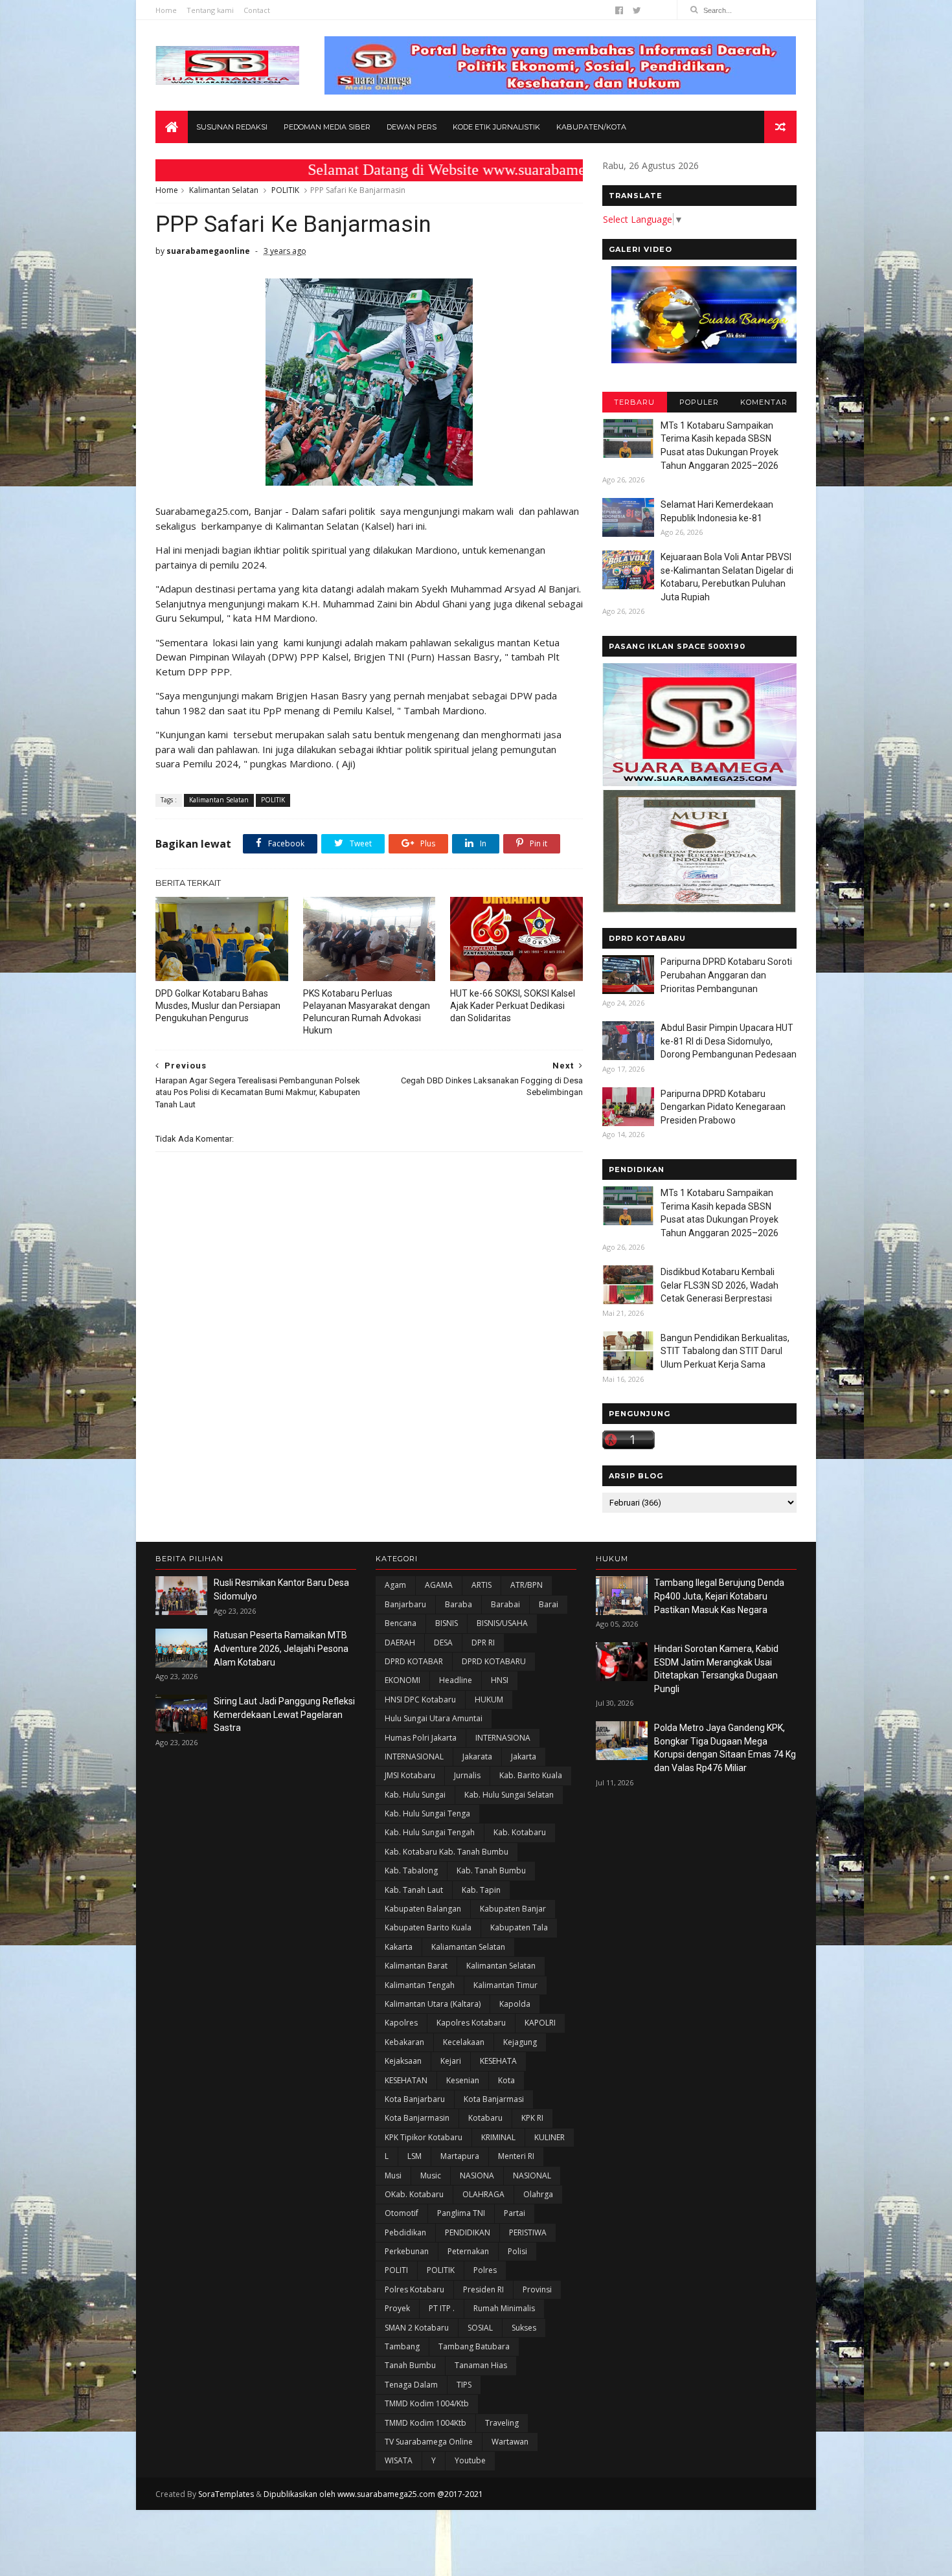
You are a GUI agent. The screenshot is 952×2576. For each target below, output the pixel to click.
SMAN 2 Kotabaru (417, 2328)
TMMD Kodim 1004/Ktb (427, 2403)
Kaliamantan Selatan (468, 1947)
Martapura (460, 2156)
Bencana (401, 1623)
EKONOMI (402, 1680)
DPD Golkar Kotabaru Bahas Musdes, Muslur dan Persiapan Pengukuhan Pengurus (218, 1006)
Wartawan (510, 2442)
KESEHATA (498, 2061)
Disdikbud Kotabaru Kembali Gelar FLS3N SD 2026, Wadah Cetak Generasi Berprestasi (720, 1285)
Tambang (402, 2346)
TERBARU (634, 402)
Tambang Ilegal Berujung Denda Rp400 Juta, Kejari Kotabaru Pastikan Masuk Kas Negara (719, 1596)
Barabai (505, 1604)
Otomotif (402, 2213)
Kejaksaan (403, 2061)
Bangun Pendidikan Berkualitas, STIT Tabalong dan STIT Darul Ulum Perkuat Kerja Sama (725, 1351)
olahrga (538, 2194)
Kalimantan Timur (505, 1985)
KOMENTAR (764, 402)
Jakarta (524, 1757)
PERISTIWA (528, 2232)
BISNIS (447, 1623)
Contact (257, 10)
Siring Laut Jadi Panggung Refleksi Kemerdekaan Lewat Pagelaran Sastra (284, 1714)
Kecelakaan (464, 2042)
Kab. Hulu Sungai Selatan (509, 1795)
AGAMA (439, 1585)
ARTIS (482, 1585)
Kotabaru (485, 2118)
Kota (506, 2080)
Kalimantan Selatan (224, 190)
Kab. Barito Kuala (531, 1775)
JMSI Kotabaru (410, 1775)
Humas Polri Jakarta (421, 1738)
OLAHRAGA (483, 2194)
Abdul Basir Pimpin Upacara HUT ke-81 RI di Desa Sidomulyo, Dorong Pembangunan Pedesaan (729, 1041)
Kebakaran (404, 2042)
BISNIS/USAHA (502, 1623)
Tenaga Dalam (411, 2385)
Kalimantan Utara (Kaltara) (433, 2004)
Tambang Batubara (474, 2346)
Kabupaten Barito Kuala (428, 1927)
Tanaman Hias (481, 2365)
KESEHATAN (406, 2080)
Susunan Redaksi (232, 127)
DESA (443, 1643)
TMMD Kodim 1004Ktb (425, 2423)
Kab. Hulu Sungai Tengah (430, 1832)
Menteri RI (516, 2156)
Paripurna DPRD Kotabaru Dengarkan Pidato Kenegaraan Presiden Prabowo (723, 1107)
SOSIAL (480, 2328)
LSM (414, 2156)
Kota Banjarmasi (494, 2099)
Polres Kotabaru (414, 2289)
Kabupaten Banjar (513, 1909)
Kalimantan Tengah (420, 1985)
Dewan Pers (412, 127)
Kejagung (520, 2042)
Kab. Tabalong (411, 1870)
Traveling (502, 2423)
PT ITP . (442, 2308)
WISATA (399, 2460)
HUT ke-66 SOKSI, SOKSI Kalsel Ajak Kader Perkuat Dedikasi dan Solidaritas (513, 1006)
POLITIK (285, 190)
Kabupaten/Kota (591, 127)
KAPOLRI (540, 2023)
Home (166, 10)
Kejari (451, 2061)
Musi (393, 2175)
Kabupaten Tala (519, 1927)
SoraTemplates (226, 2494)
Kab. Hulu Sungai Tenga (427, 1813)
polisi (517, 2251)
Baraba (459, 1604)
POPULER (699, 402)
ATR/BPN (527, 1585)
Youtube (470, 2460)
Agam (395, 1585)
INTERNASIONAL (414, 1757)
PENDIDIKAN (468, 2232)
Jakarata (477, 1757)
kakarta (399, 1947)
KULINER (550, 2137)
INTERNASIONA (503, 1738)
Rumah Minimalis (504, 2308)
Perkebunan (407, 2251)
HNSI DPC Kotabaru (420, 1700)
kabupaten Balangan (423, 1909)
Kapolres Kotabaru (471, 2023)
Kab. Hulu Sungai (415, 1795)
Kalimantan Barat (416, 1966)
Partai (515, 2213)
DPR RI (483, 1643)
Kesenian (463, 2080)
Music (431, 2175)
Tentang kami (210, 10)
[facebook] (619, 10)
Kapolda (515, 2004)
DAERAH (400, 1643)
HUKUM (489, 1700)
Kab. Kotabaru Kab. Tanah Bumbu (447, 1852)
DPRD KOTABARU (494, 1661)
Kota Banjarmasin (417, 2118)
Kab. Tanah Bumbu (491, 1870)
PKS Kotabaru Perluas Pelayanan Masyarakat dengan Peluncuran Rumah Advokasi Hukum (367, 1012)
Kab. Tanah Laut (414, 1890)
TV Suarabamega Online (429, 2442)
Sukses (524, 2328)
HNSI (500, 1680)
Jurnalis (467, 1775)
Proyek (397, 2308)
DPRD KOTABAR (414, 1661)
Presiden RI (483, 2289)
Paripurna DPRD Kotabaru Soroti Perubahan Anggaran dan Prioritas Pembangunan (726, 975)
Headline (456, 1680)
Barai (549, 1604)
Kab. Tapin (481, 1890)
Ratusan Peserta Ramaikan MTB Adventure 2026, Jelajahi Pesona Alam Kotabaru (281, 1648)
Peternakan (468, 2251)
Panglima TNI (461, 2213)
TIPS (464, 2385)
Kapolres (401, 2023)
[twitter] (637, 10)
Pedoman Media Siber (327, 127)
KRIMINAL (498, 2137)
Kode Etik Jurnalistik (496, 127)
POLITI (396, 2270)
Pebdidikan (405, 2232)
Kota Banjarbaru (415, 2099)
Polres (485, 2270)
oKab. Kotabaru (414, 2194)
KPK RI (532, 2118)
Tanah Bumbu (410, 2365)
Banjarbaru (405, 1604)
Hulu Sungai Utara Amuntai (434, 1718)
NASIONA (477, 2175)
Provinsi (537, 2289)
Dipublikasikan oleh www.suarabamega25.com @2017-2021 (373, 2494)
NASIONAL (532, 2175)
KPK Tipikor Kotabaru (424, 2137)
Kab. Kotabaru (520, 1832)
